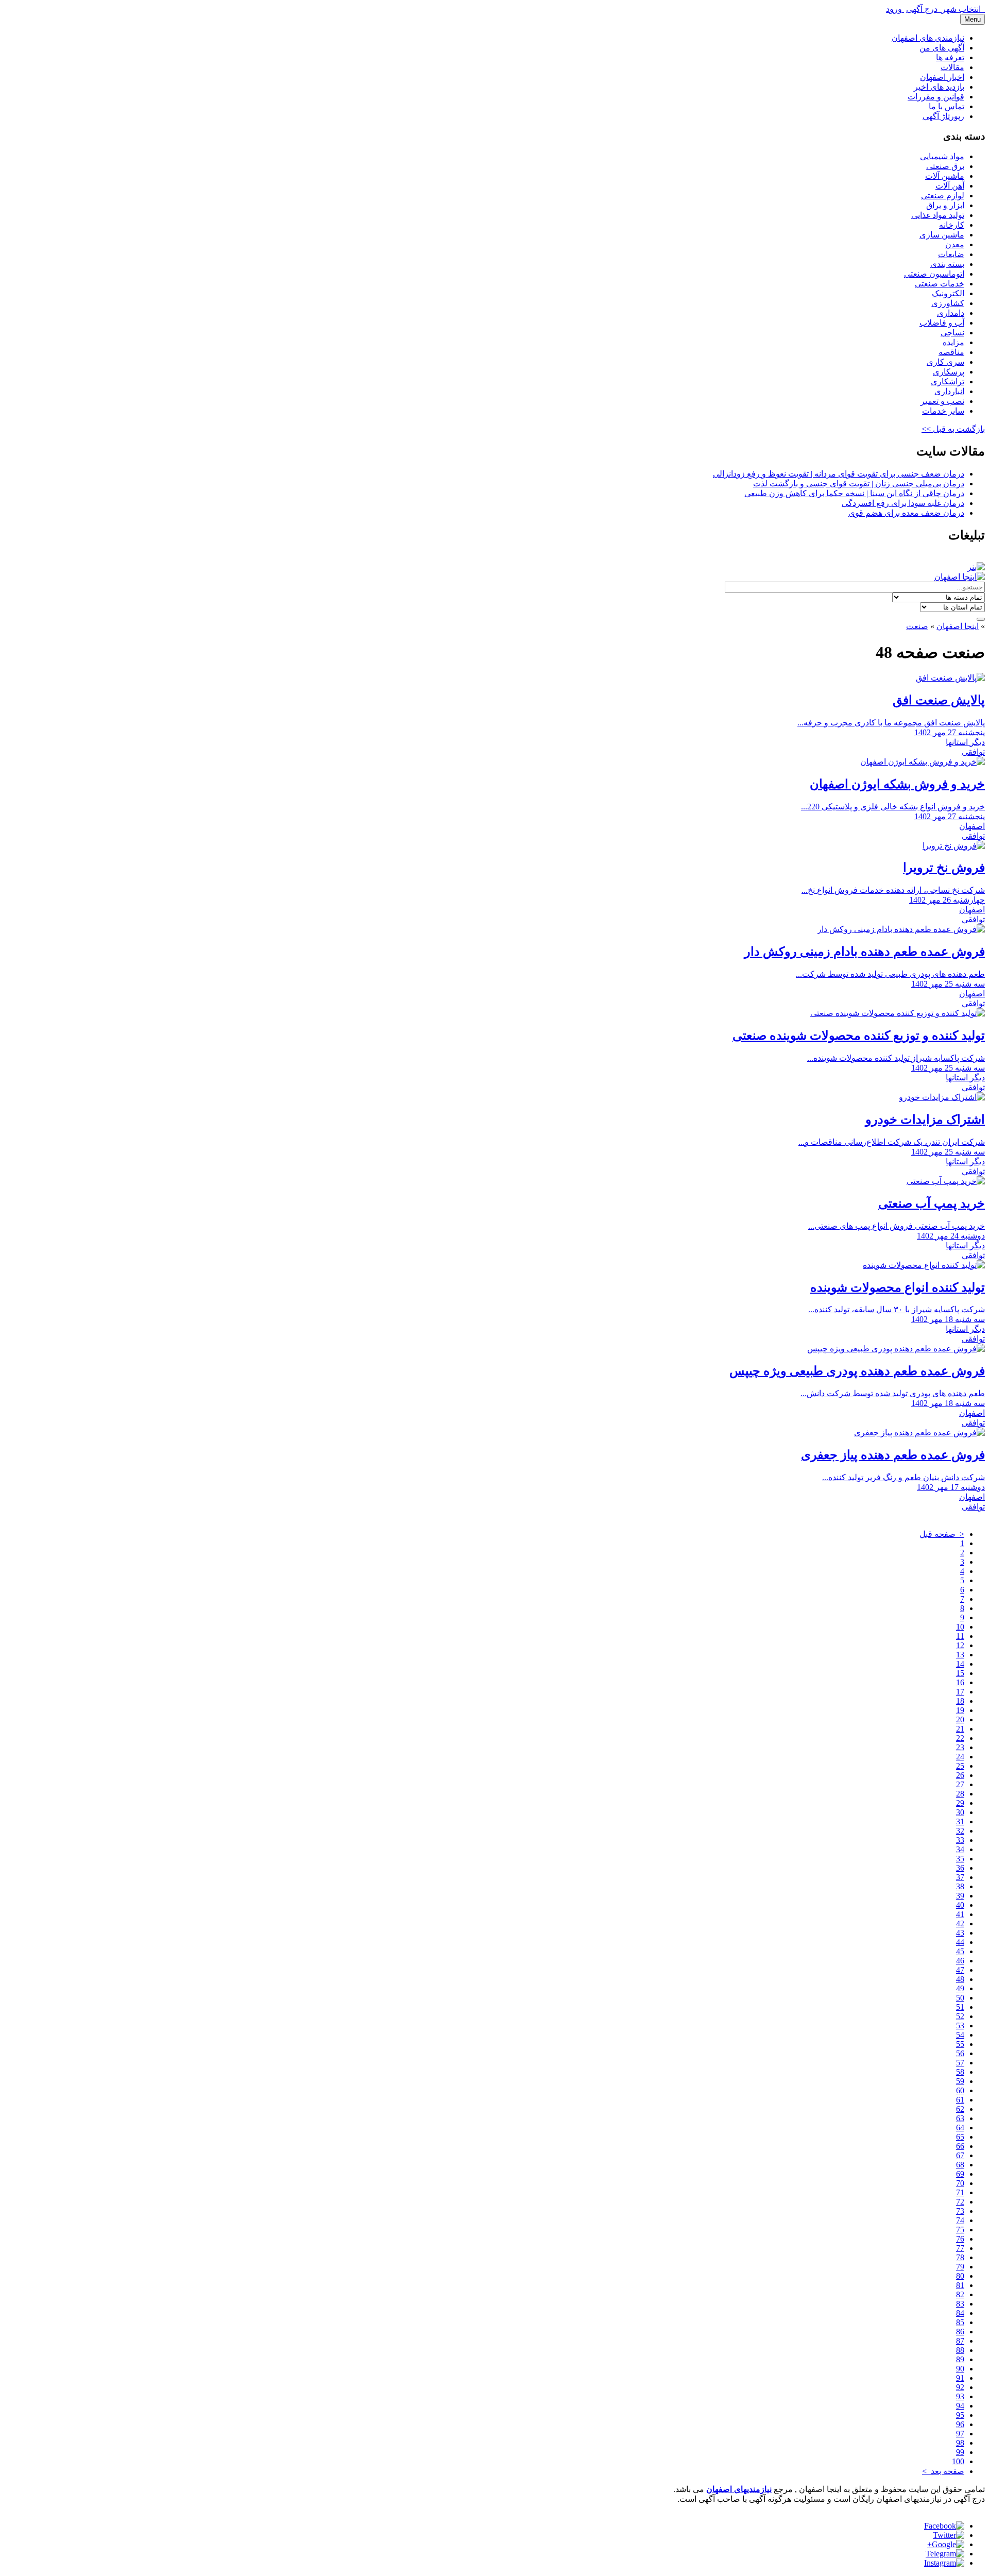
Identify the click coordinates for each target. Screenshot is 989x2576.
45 (960, 1951)
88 (960, 2350)
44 (960, 1942)
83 (960, 2304)
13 (960, 1655)
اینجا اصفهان (958, 626)
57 (960, 2063)
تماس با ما (947, 106)
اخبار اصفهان (942, 77)
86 (960, 2332)
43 (960, 1933)
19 (960, 1710)
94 (960, 2406)
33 (960, 1840)
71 (960, 2192)
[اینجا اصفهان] (960, 577)
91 (960, 2378)
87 (960, 2341)
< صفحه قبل (942, 1534)
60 (960, 2090)
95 (960, 2415)
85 (960, 2322)
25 (960, 1766)
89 (960, 2359)
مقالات (952, 67)
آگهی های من (942, 48)
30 (960, 1812)
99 (960, 2452)
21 (960, 1729)
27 (960, 1784)
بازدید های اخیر (939, 87)
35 (960, 1859)
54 (960, 2035)
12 (960, 1645)
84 (960, 2313)
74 (960, 2220)
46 (960, 1961)
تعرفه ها (950, 57)
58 (960, 2072)
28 (960, 1794)
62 (960, 2109)
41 (960, 1914)
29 (960, 1803)
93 (960, 2396)
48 (960, 1979)
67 (960, 2155)
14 (960, 1664)
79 (960, 2267)
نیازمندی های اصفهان (928, 38)
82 (960, 2294)
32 (960, 1831)
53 (960, 2026)
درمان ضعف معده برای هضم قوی (906, 513)
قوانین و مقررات (936, 97)
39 (960, 1896)
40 (960, 1905)
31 (960, 1821)
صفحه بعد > (943, 2471)
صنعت (917, 626)
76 (960, 2239)
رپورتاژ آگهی (943, 116)
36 (960, 1868)
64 (960, 2128)
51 (960, 2007)
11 (960, 1636)
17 (960, 1692)
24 (960, 1757)
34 (960, 1849)
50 (960, 1998)
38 (960, 1886)
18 (960, 1701)
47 (960, 1970)
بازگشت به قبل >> (953, 429)
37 (960, 1877)
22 (960, 1738)
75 (960, 2230)
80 (960, 2276)
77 (960, 2248)
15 (960, 1673)
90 (960, 2369)
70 (960, 2183)
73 (960, 2211)
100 (958, 2461)
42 (960, 1923)
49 (960, 1988)
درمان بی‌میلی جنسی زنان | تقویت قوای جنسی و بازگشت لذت (859, 484)
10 (960, 1627)
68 (960, 2165)
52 (960, 2016)
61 (960, 2100)
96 (960, 2424)
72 (960, 2202)
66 (960, 2146)
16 (960, 1682)
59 (960, 2081)
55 (960, 2044)
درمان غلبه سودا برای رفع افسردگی (903, 503)
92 (960, 2387)
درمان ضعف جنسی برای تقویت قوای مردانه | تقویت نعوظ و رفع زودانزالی (839, 474)
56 (960, 2053)
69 (960, 2174)
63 (960, 2118)
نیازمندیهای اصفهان (739, 2489)
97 (960, 2434)
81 (960, 2285)
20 (960, 1719)
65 (960, 2137)
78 (960, 2257)
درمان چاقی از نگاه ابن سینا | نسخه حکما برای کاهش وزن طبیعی (854, 493)
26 (960, 1775)
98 (960, 2443)
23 (960, 1747)
